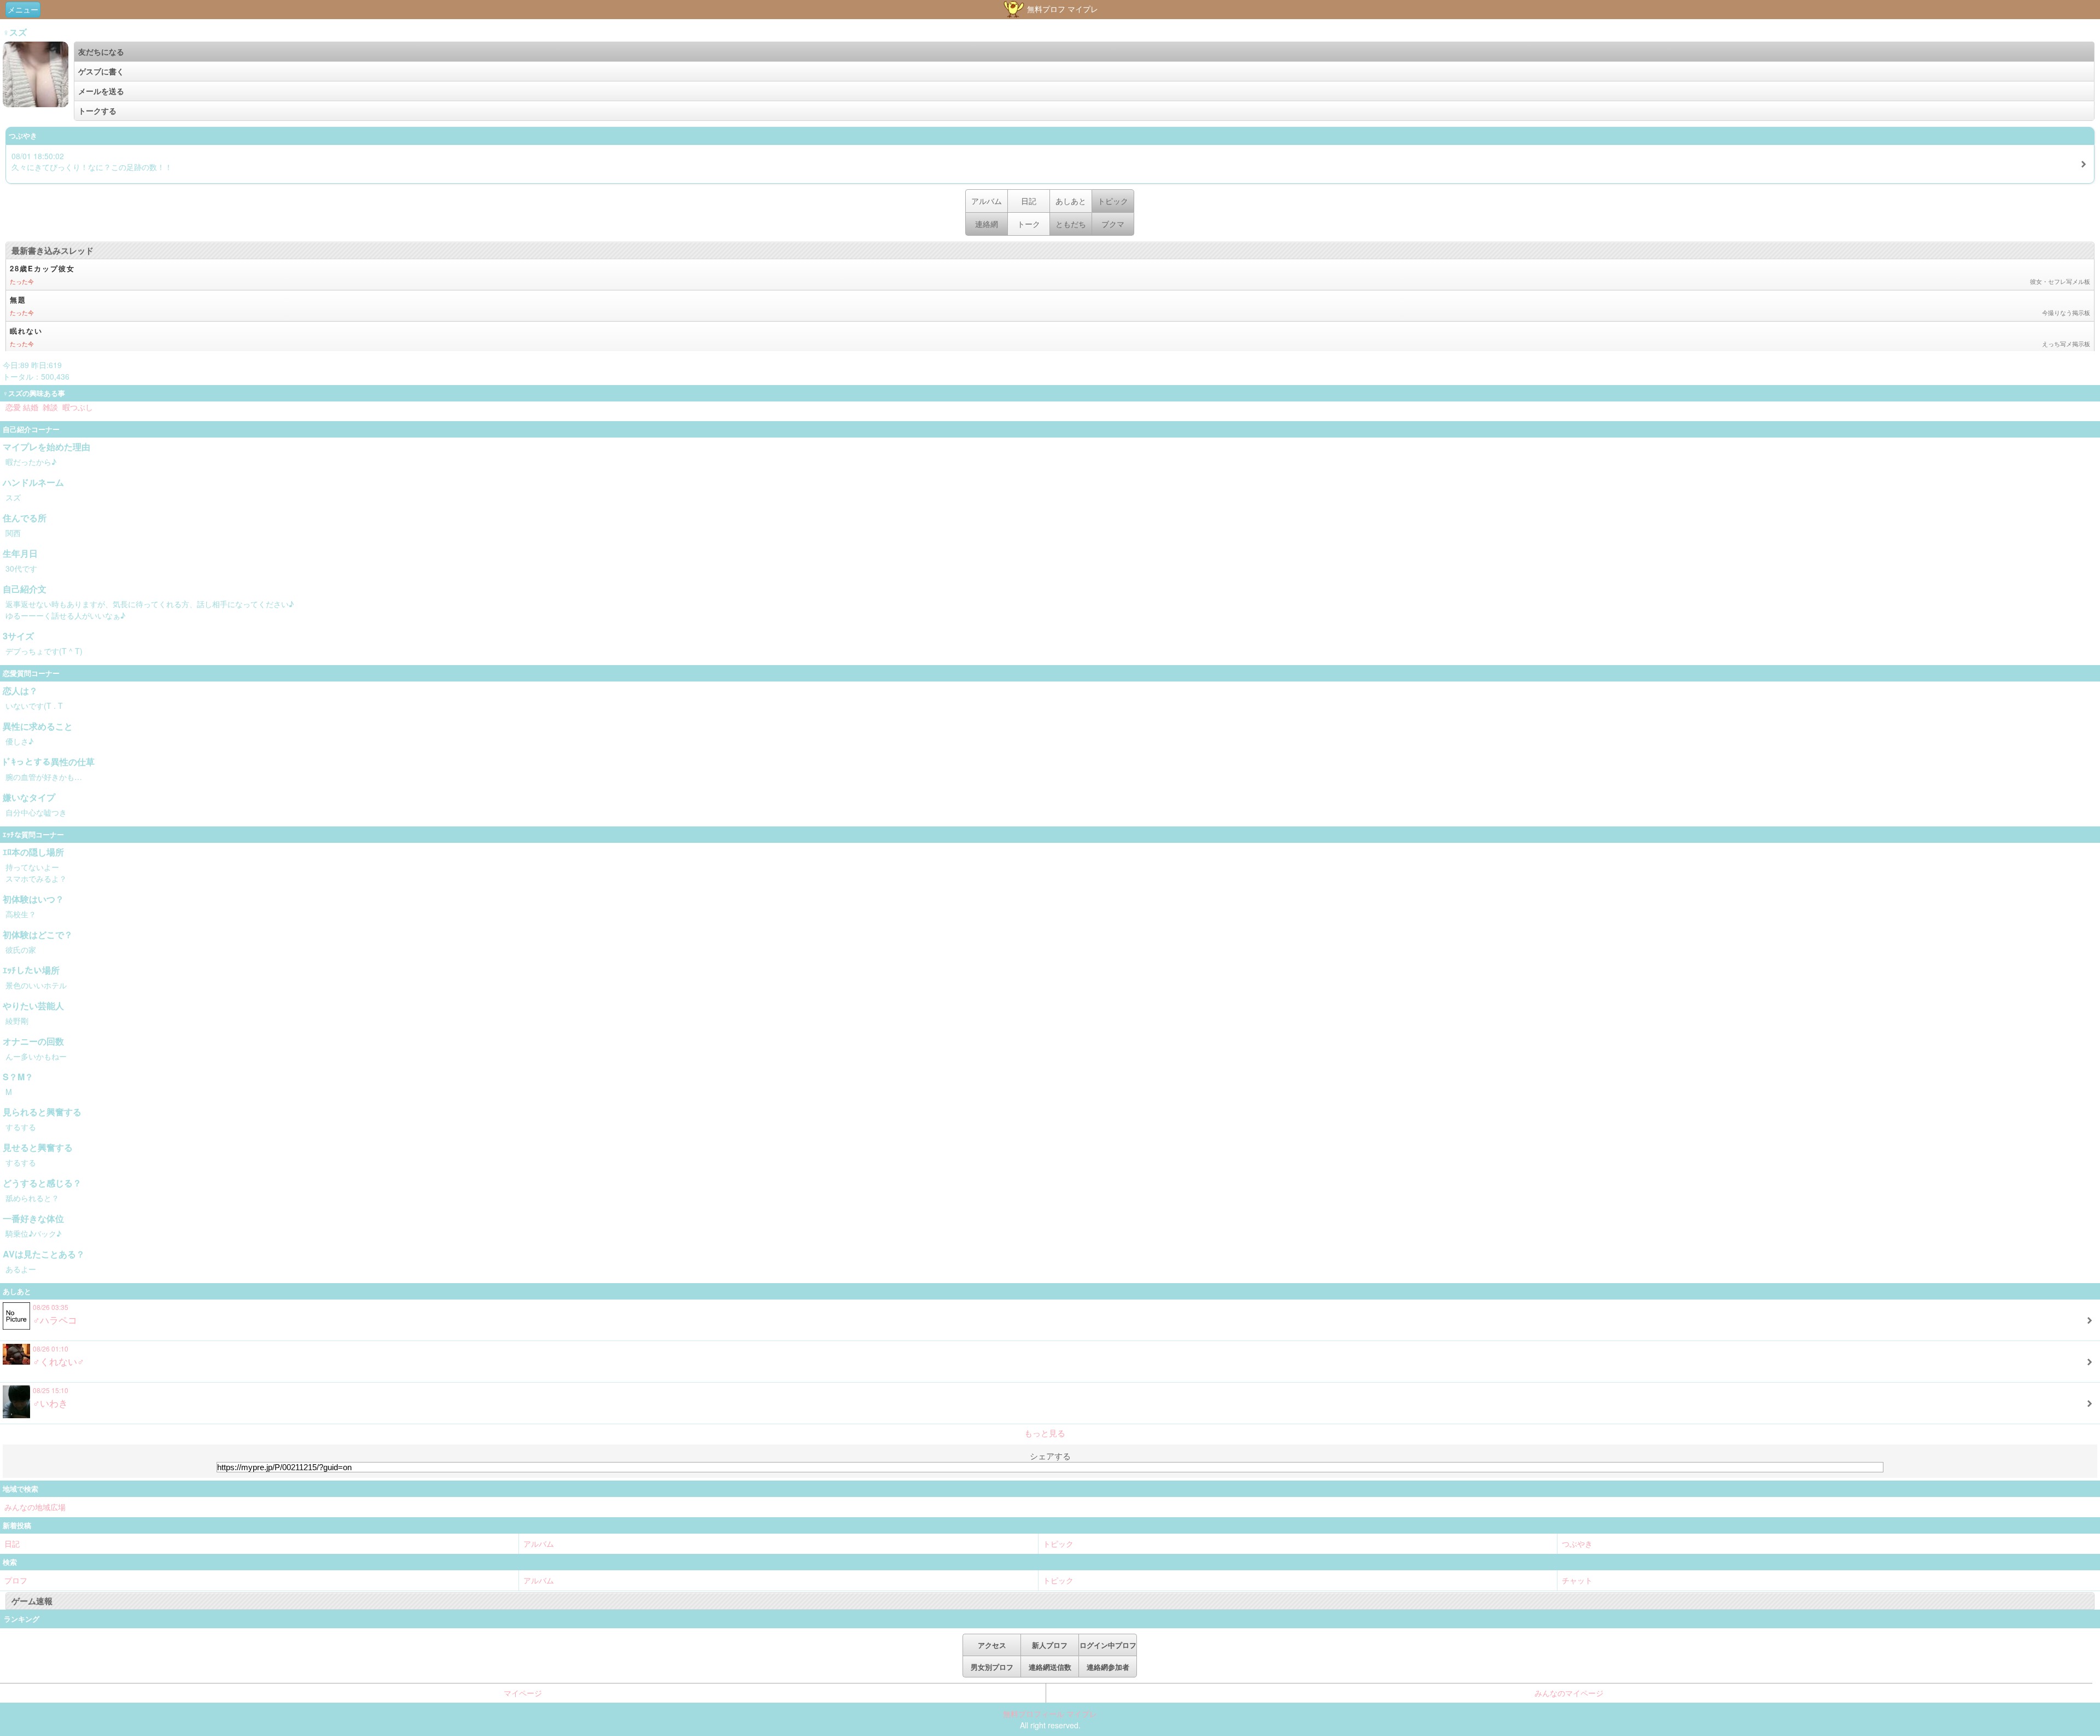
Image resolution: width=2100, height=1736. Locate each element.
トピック (1058, 1543)
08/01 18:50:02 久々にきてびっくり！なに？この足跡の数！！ (92, 161)
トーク (1029, 224)
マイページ (523, 1693)
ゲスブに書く (101, 71)
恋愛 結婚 (22, 407)
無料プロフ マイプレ (1061, 9)
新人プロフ (1050, 1645)
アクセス (992, 1645)
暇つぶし (78, 407)
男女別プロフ (992, 1667)
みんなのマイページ (1569, 1693)
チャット (1577, 1580)
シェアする (1050, 1456)
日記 (1029, 201)
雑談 (50, 407)
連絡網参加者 (1108, 1667)
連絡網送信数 (1050, 1667)
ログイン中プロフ (1108, 1645)
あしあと (1071, 201)
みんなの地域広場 (35, 1507)
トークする (97, 110)
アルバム (987, 201)
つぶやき (1577, 1543)
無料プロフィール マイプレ (1050, 1714)
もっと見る (1045, 1433)
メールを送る (101, 91)
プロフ (16, 1580)
